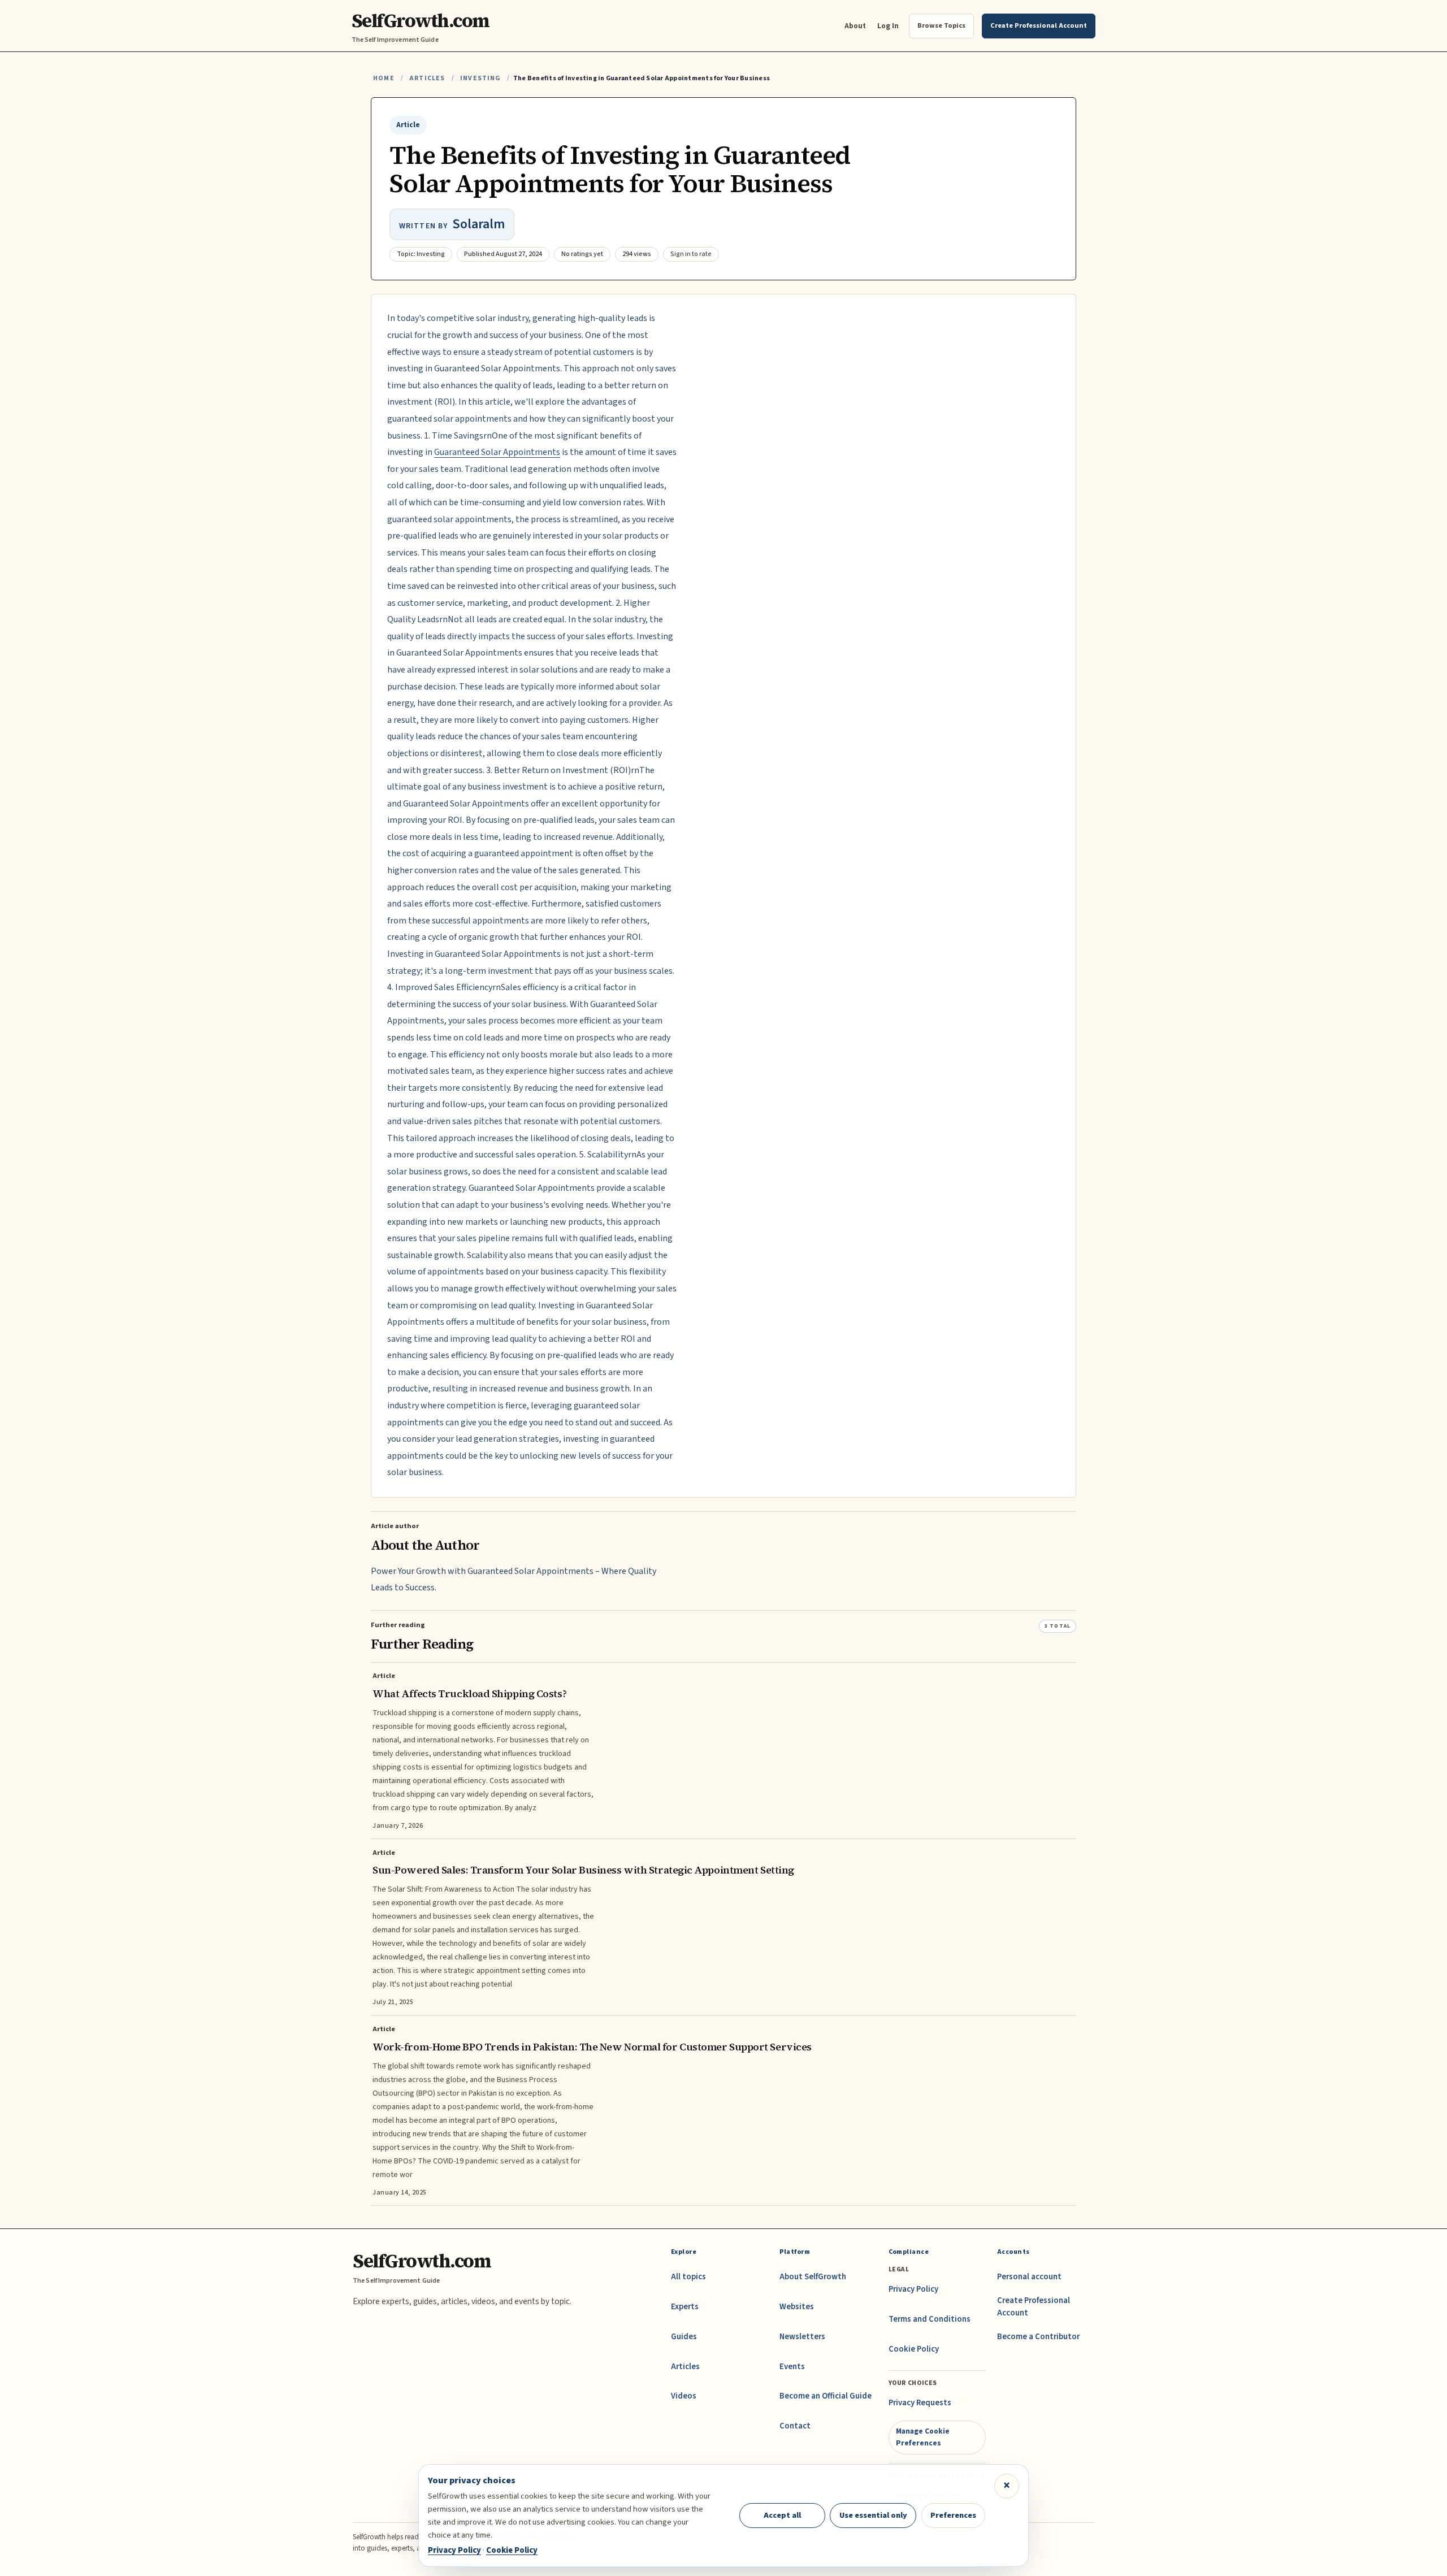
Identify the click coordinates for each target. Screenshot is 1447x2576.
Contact (795, 2426)
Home (384, 78)
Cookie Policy (914, 2349)
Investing (480, 78)
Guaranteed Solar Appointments (497, 452)
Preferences (953, 2515)
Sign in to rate (691, 254)
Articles (427, 78)
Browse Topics (941, 25)
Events (792, 2367)
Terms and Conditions (930, 2319)
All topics (688, 2277)
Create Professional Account (1034, 2307)
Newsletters (802, 2337)
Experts (685, 2307)
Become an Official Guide (826, 2396)
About (855, 26)
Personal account (1029, 2277)
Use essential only (873, 2515)
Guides (684, 2337)
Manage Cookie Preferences (923, 2437)
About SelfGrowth (813, 2277)
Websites (797, 2307)
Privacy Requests (920, 2403)
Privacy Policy (913, 2289)
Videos (684, 2396)
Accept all (782, 2515)
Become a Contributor (1038, 2337)
